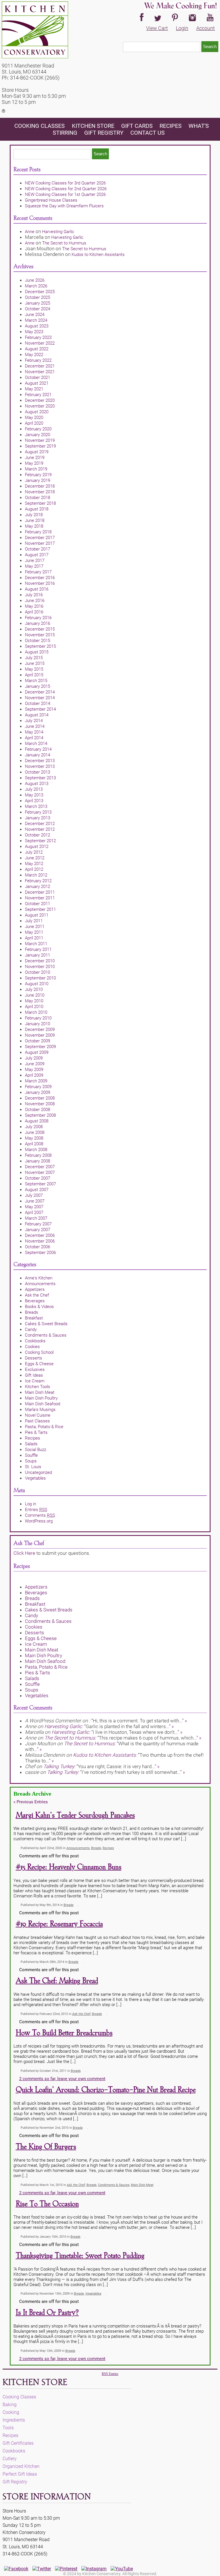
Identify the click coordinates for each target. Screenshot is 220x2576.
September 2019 (40, 446)
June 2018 (35, 520)
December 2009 (40, 1029)
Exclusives (35, 1370)
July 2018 (34, 515)
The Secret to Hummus (64, 243)
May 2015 (34, 669)
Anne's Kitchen (39, 1278)
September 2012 (40, 841)
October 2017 (38, 549)
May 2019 (34, 463)
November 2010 (40, 967)
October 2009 (38, 1041)
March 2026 (36, 286)
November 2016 (40, 583)
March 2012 (36, 875)
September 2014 (40, 709)
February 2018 (38, 532)
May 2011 (34, 932)
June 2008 (35, 1132)
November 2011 (40, 898)
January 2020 (38, 435)
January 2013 (38, 818)
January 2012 (38, 887)
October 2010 (38, 972)
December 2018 (40, 486)
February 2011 (38, 949)
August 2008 (37, 1121)
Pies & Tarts (36, 1432)
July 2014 (34, 721)
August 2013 (37, 784)
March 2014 (36, 744)
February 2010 (38, 1018)
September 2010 (40, 978)
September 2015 (40, 646)
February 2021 (38, 395)
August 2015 (37, 652)
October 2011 (38, 904)
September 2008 (40, 1115)
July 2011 (34, 921)
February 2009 (38, 1087)
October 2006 (38, 1247)
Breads (32, 1312)
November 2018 (40, 492)
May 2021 (34, 389)
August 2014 (37, 715)
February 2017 (38, 572)
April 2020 (34, 423)
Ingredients (14, 2420)
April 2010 (34, 1007)
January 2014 (38, 755)
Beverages (35, 1301)
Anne (30, 232)
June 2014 (35, 726)
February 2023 (38, 337)
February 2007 (38, 1224)
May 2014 (34, 732)
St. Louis (33, 1467)
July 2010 (34, 989)
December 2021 (40, 366)
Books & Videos (39, 1307)
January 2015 (38, 686)
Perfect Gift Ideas (20, 2474)
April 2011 (34, 938)
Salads (31, 1444)
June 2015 (35, 663)
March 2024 (36, 320)
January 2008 (38, 1161)
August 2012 (37, 846)
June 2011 (35, 927)
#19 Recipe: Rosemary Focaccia (59, 1924)
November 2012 (40, 829)
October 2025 (38, 297)
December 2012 (40, 824)
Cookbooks (35, 1341)
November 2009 (40, 1035)
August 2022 (37, 349)
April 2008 (34, 1144)
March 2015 (36, 681)
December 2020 (40, 400)
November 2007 (40, 1172)
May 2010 (34, 1001)
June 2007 (35, 1201)
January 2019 (38, 480)
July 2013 (34, 789)
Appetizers (35, 1289)
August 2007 (37, 1190)
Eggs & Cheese (39, 1364)
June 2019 (35, 458)
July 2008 (34, 1127)
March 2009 (36, 1081)
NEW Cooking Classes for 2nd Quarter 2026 (66, 189)
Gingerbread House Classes (51, 200)
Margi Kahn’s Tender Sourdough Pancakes (75, 1815)
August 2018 (37, 509)
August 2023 (37, 326)
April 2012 (34, 869)
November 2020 (40, 406)
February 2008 (38, 1155)
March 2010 (36, 1012)
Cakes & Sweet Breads (46, 1324)
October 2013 (38, 772)
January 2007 (38, 1230)
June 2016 (35, 601)
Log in (31, 1504)
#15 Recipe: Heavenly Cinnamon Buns (69, 1867)
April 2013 (34, 801)
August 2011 (37, 915)
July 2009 (34, 1058)
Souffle (31, 1455)
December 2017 (40, 538)
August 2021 (37, 383)
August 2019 (37, 452)
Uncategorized (38, 1472)
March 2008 (36, 1150)
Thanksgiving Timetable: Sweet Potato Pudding (80, 2256)
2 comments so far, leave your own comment (62, 2079)
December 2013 (40, 761)
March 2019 (36, 469)
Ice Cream (35, 1381)
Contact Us (148, 133)
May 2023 (34, 332)
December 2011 (40, 892)
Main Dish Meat (40, 1392)
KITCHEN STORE (93, 126)
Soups (31, 1461)
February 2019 (38, 475)
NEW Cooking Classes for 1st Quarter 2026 (65, 194)
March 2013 (36, 806)
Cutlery (10, 2459)
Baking (10, 2405)
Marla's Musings (40, 1410)
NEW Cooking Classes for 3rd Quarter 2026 (65, 183)
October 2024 (38, 309)
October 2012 (38, 835)
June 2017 (35, 560)
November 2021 (40, 372)
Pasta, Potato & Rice (44, 1427)
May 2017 (34, 566)
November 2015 (40, 635)
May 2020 (34, 418)
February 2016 (38, 618)
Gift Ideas (34, 1375)
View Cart (157, 28)
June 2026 (35, 280)
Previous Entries (31, 1802)
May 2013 (34, 795)
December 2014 (40, 692)
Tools (8, 2428)
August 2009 (37, 1052)
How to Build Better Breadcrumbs (64, 2033)
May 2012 (34, 864)
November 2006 (40, 1241)
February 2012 (38, 881)
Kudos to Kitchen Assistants (98, 255)
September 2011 (40, 909)
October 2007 (38, 1178)
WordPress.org (39, 1521)
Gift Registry (104, 133)
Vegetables (35, 1478)
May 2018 (34, 526)
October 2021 (38, 377)
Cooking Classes (40, 126)
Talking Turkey (59, 1766)
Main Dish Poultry (41, 1398)
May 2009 (34, 1070)
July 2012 (34, 852)
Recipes (171, 126)
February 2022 (38, 360)
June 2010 (35, 995)
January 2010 (38, 1024)
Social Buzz (36, 1450)
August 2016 (37, 589)
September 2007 (40, 1184)
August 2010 (37, 984)
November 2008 (40, 1104)
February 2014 (38, 749)
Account (206, 28)
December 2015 (40, 629)
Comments (40, 1515)
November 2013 (40, 766)
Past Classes (37, 1421)
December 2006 (40, 1235)
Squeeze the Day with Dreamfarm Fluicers (64, 206)
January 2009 (38, 1092)
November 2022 (40, 343)
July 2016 (34, 595)
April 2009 (34, 1075)
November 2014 (40, 698)
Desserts (34, 1358)
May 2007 (34, 1207)
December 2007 (40, 1167)
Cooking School (39, 1352)
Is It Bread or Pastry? (47, 2313)
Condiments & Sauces (46, 1335)
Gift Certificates (18, 2443)
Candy (31, 1329)
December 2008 (40, 1098)
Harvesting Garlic (58, 232)
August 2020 (37, 412)
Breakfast (34, 1318)
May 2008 (34, 1138)
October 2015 (38, 641)
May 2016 (34, 606)
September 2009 (40, 1047)
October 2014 (38, 703)
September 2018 (40, 503)
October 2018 (38, 498)
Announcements (40, 1284)
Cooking (11, 2412)
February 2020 (38, 429)
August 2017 (37, 555)
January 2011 (38, 955)
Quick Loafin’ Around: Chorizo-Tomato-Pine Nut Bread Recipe (106, 2090)
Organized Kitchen (21, 2466)
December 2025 (40, 292)
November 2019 (40, 440)
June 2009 (35, 1064)
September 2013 (40, 778)
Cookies (32, 1347)
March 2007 (36, 1218)
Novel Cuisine (38, 1415)
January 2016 (38, 623)
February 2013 (38, 812)
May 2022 (34, 355)
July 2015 (34, 658)
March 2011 (36, 944)
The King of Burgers (46, 2147)
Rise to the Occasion (47, 2204)
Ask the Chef (37, 1295)
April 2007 (34, 1213)
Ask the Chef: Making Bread (57, 1981)
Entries (36, 1510)
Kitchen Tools (38, 1387)
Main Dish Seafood (43, 1404)
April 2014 (34, 738)
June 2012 (35, 858)
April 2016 (34, 612)
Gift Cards (137, 126)
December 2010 (40, 961)
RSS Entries (110, 2374)
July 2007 (34, 1195)
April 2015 (34, 675)
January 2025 (38, 303)
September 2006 (40, 1253)
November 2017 (40, 543)
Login (182, 28)
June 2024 (35, 315)
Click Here (24, 1553)
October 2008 (38, 1110)
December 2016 (40, 578)
